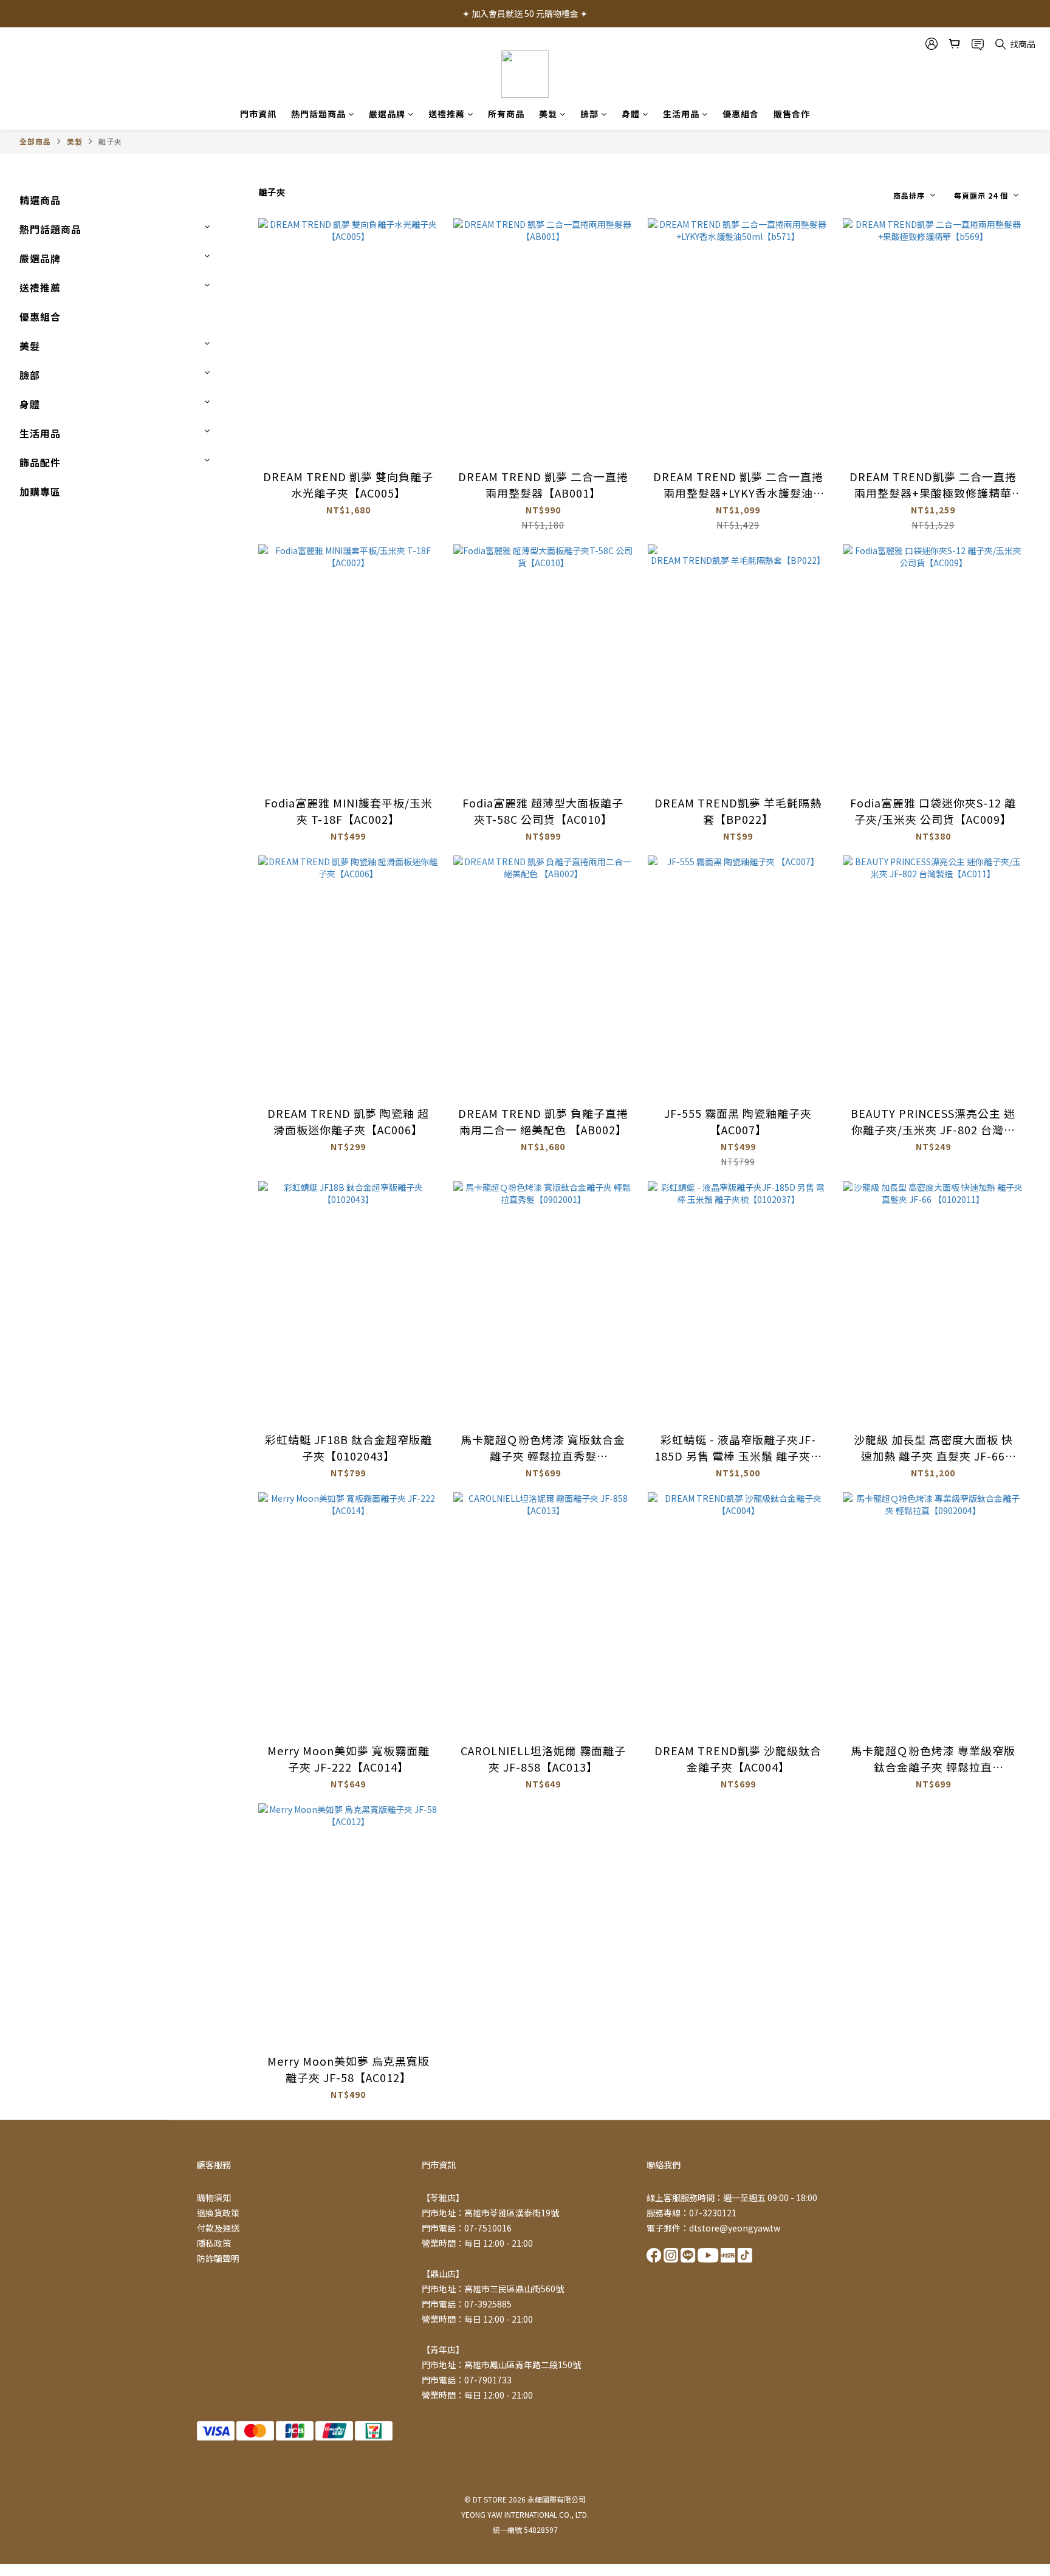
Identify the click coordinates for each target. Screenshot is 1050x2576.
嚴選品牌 (387, 114)
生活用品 (681, 114)
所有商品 (506, 114)
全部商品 (35, 141)
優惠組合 (741, 114)
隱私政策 (214, 2243)
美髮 (548, 114)
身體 (631, 114)
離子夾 (110, 141)
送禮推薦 (447, 114)
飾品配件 (40, 462)
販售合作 (792, 114)
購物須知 (214, 2197)
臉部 (589, 114)
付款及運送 (218, 2228)
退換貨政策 (218, 2213)
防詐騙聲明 (218, 2258)
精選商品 (40, 200)
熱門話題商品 (318, 114)
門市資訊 (258, 114)
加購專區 (40, 492)
